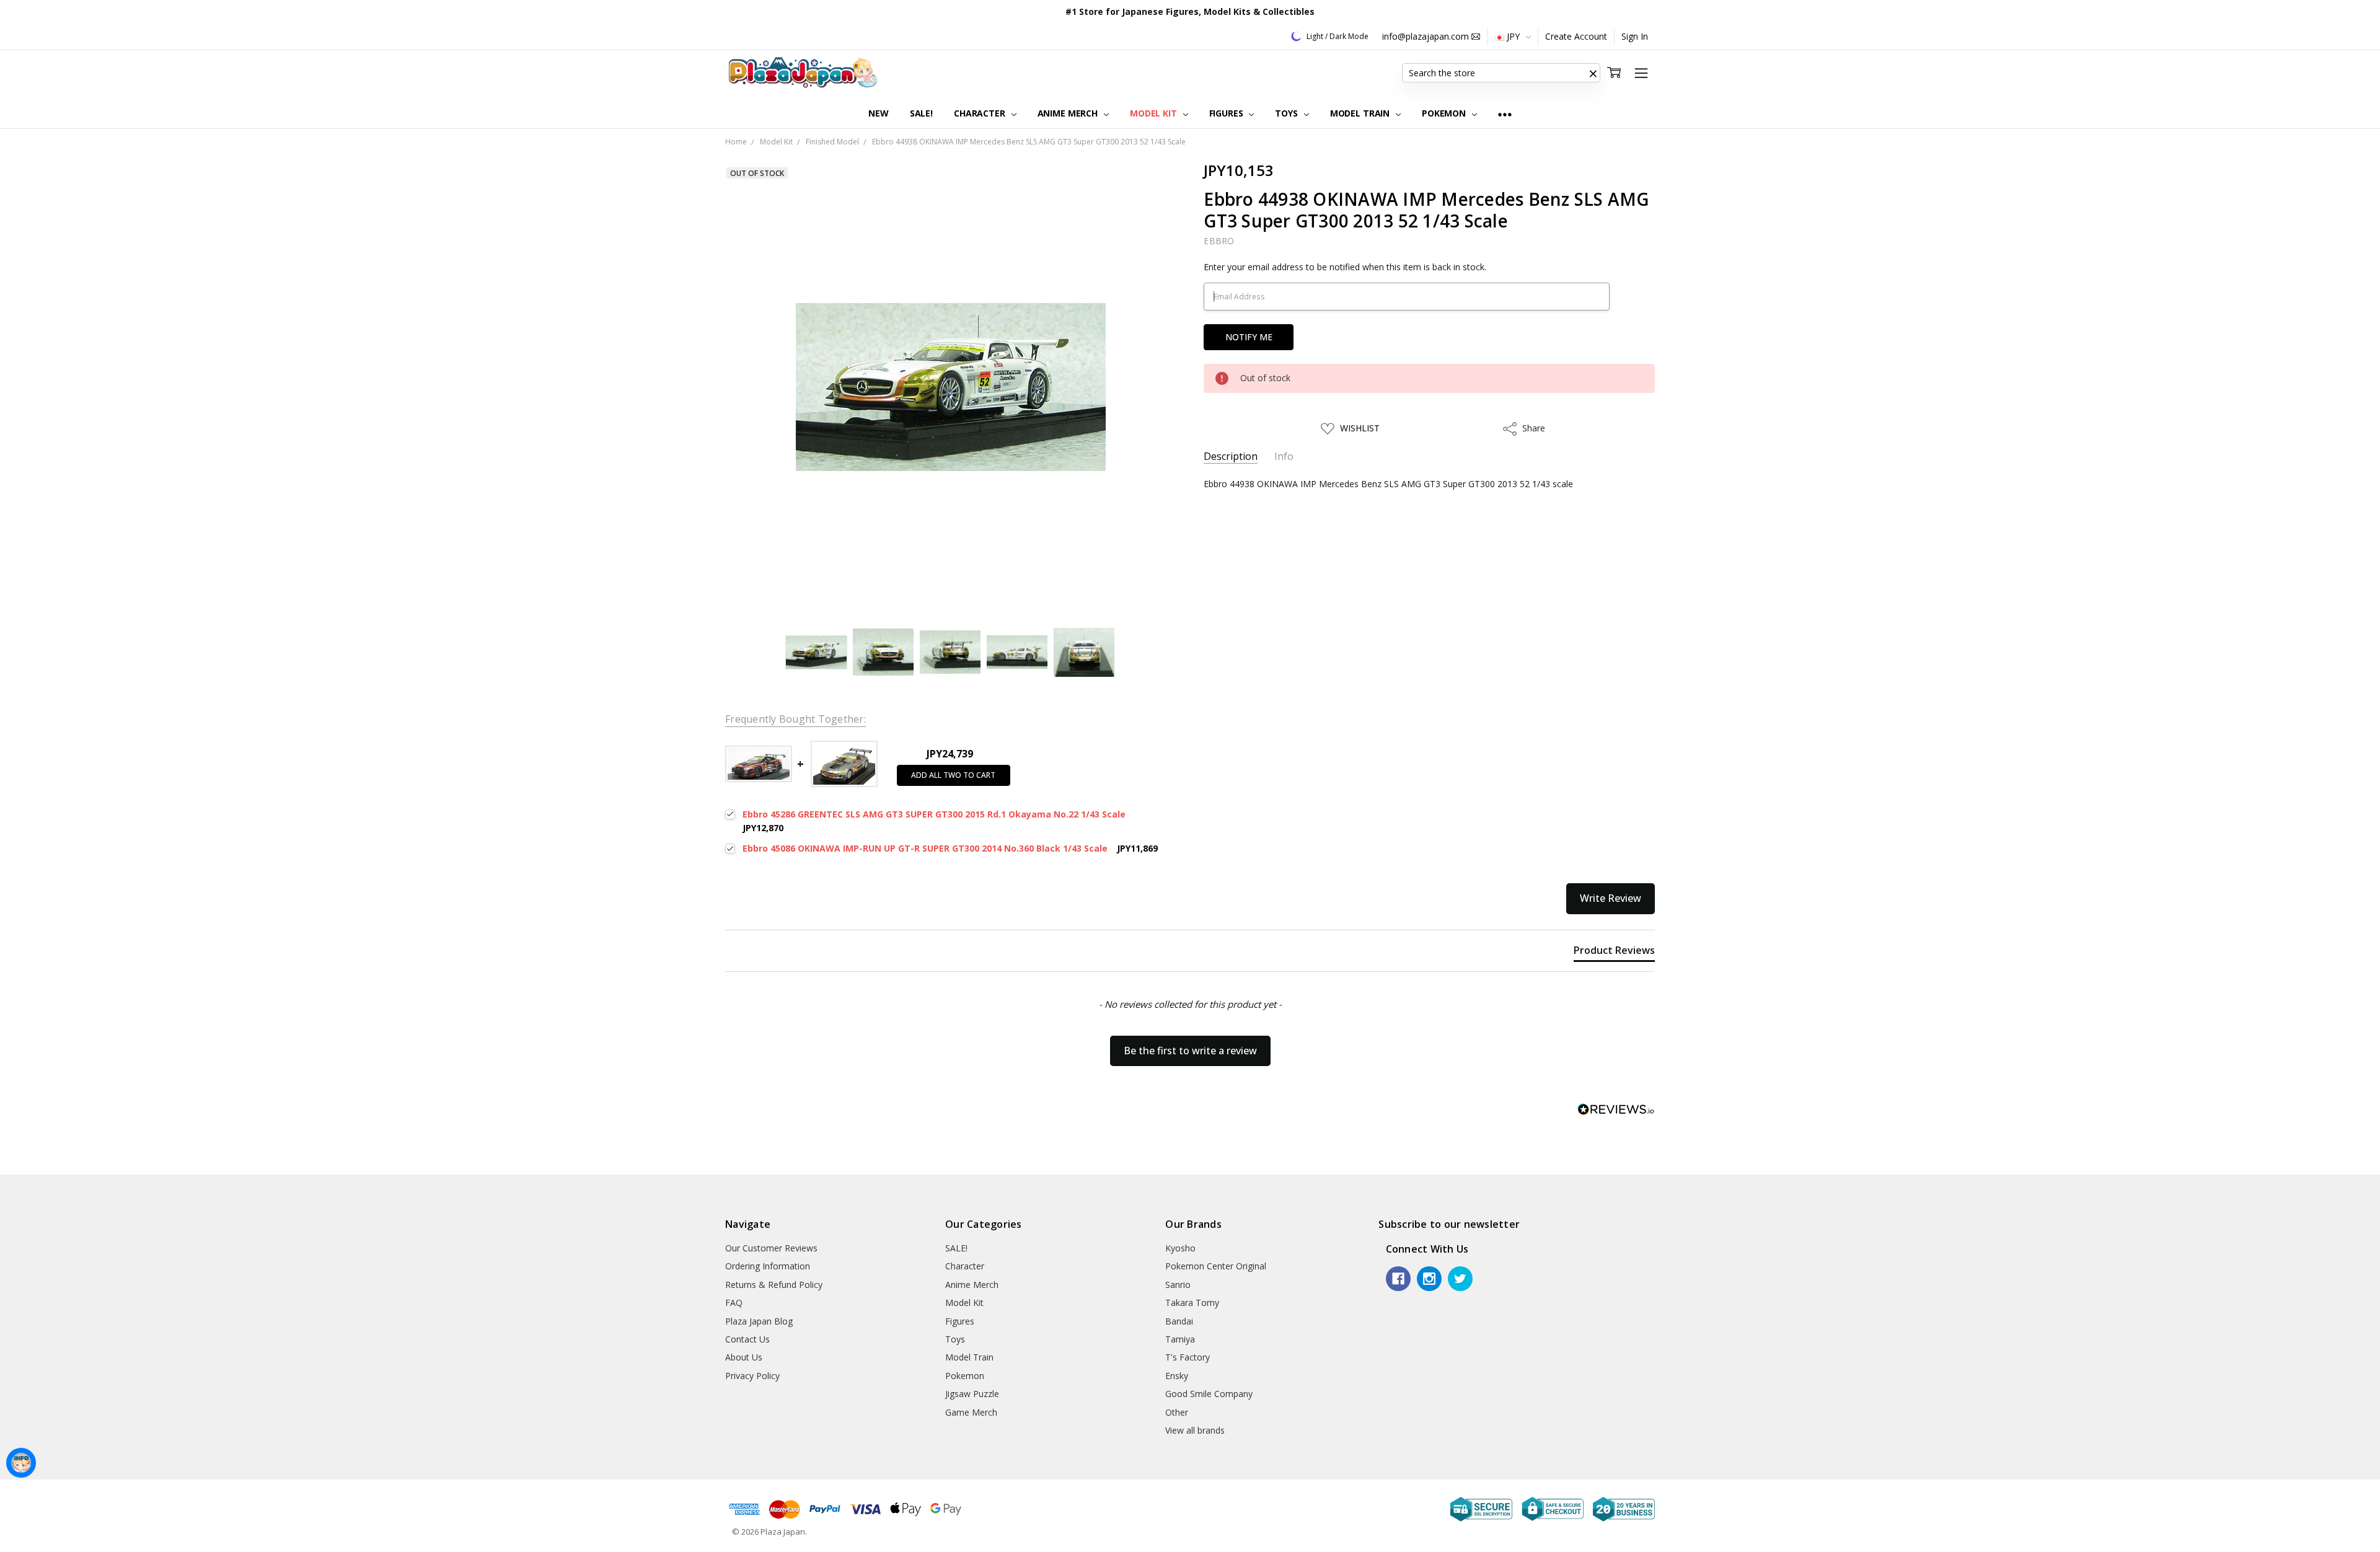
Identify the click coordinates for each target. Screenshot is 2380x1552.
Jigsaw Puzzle (972, 1394)
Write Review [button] (1611, 898)
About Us (744, 1357)
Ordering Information (768, 1266)
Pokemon (1445, 113)
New (879, 113)
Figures (1227, 113)
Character (981, 113)
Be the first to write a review (1190, 1051)
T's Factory (1188, 1357)
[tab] (1614, 953)
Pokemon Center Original (1216, 1266)
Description (1231, 456)
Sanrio (1178, 1285)
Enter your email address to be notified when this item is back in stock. (1345, 267)
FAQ (734, 1303)
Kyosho (1180, 1248)
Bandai (1179, 1321)
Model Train (1361, 113)
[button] (1593, 73)
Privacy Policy (752, 1376)
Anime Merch (1069, 113)
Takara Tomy (1192, 1303)
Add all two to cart (953, 775)
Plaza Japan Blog (759, 1321)
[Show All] (1505, 114)
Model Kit (1155, 113)
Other (1177, 1412)
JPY (1513, 36)
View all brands (1195, 1430)
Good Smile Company (1209, 1394)
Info (1284, 456)
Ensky (1177, 1376)
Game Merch (971, 1412)
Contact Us (747, 1339)
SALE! (921, 113)
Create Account (1576, 36)
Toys (1287, 113)
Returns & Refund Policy (774, 1285)
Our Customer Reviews (771, 1248)
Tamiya (1180, 1339)
